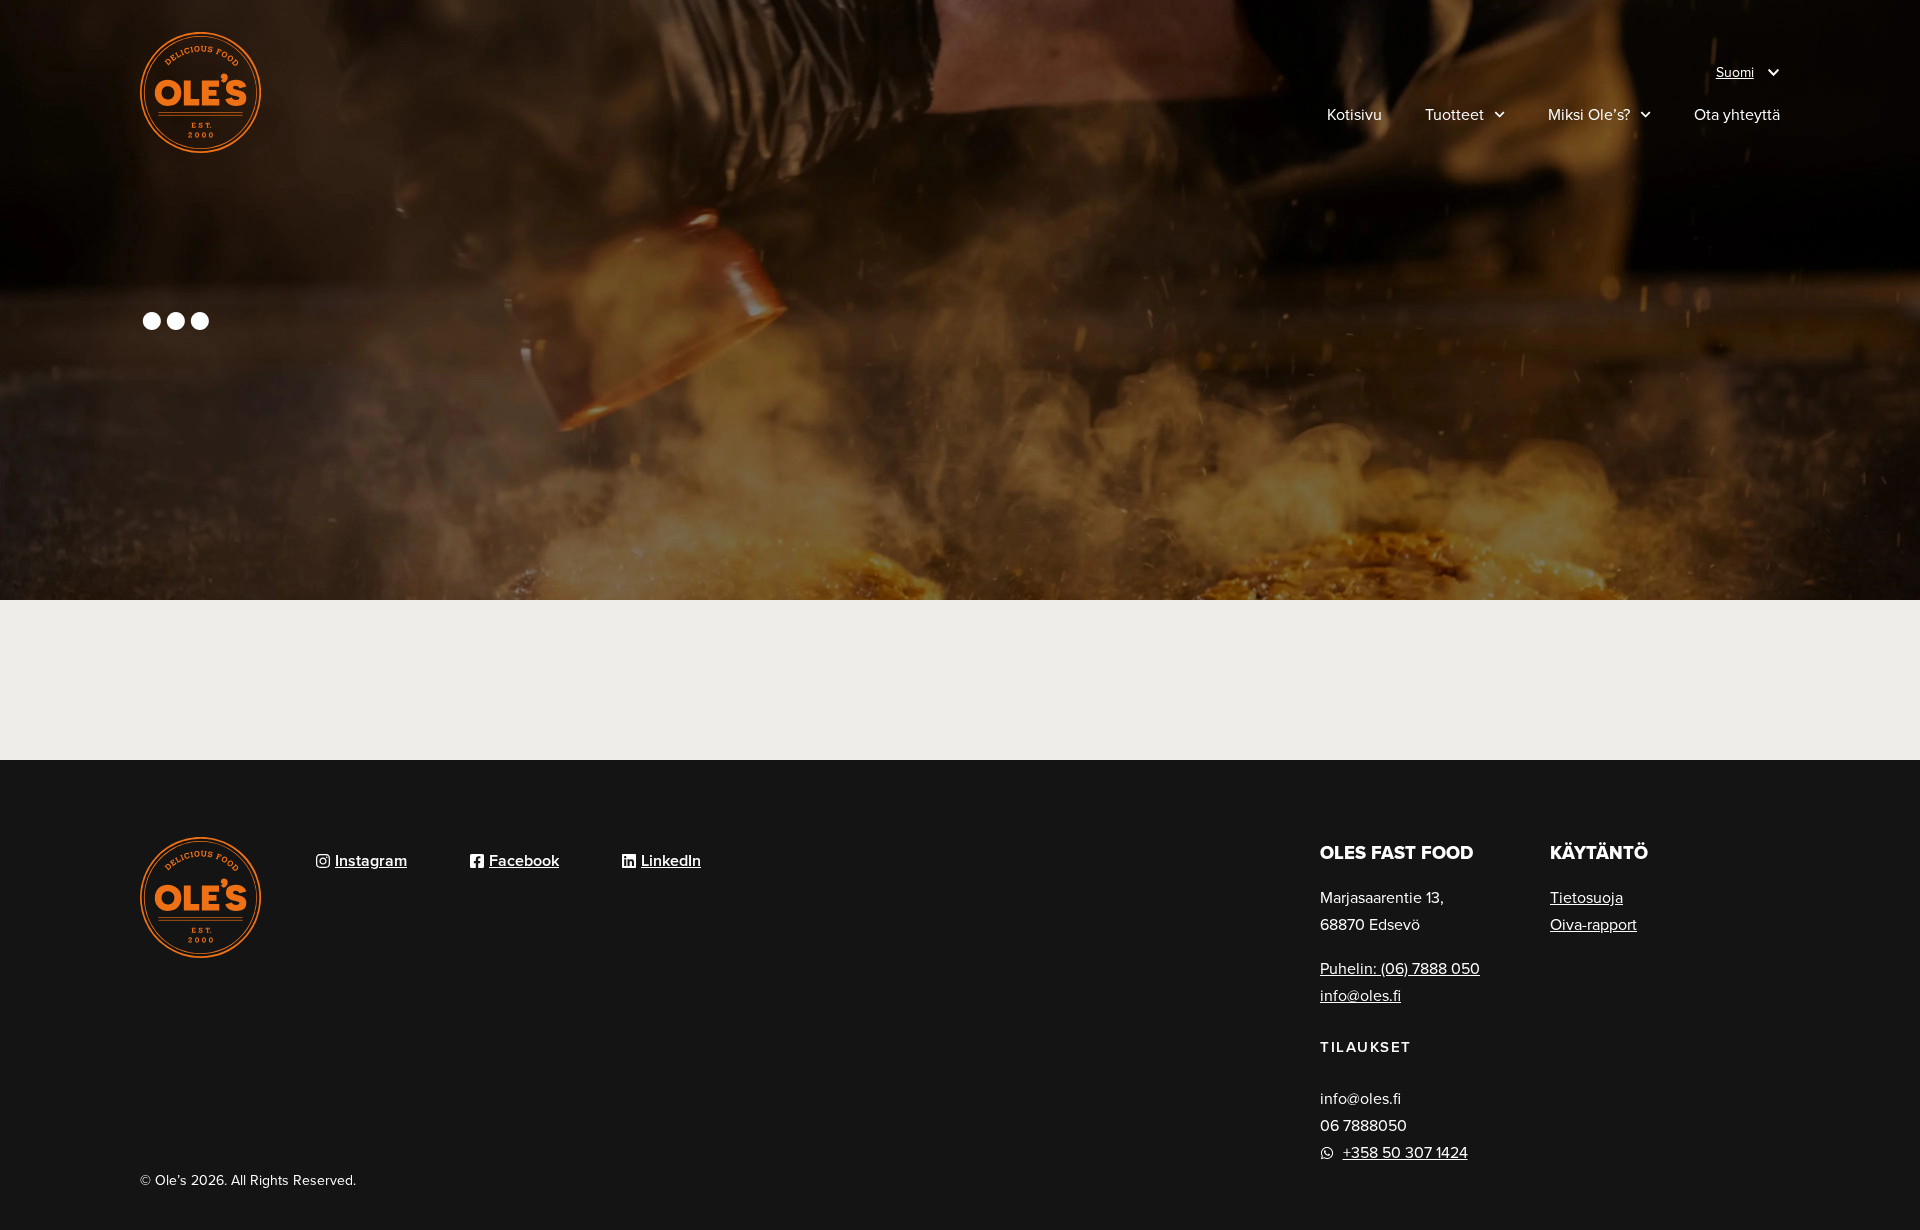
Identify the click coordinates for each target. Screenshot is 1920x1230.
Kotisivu (1354, 114)
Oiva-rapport (1593, 924)
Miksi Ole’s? (1589, 114)
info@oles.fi (1360, 995)
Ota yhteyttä (1737, 114)
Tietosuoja (1586, 897)
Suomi (1735, 72)
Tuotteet (1454, 114)
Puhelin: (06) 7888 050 (1400, 968)
